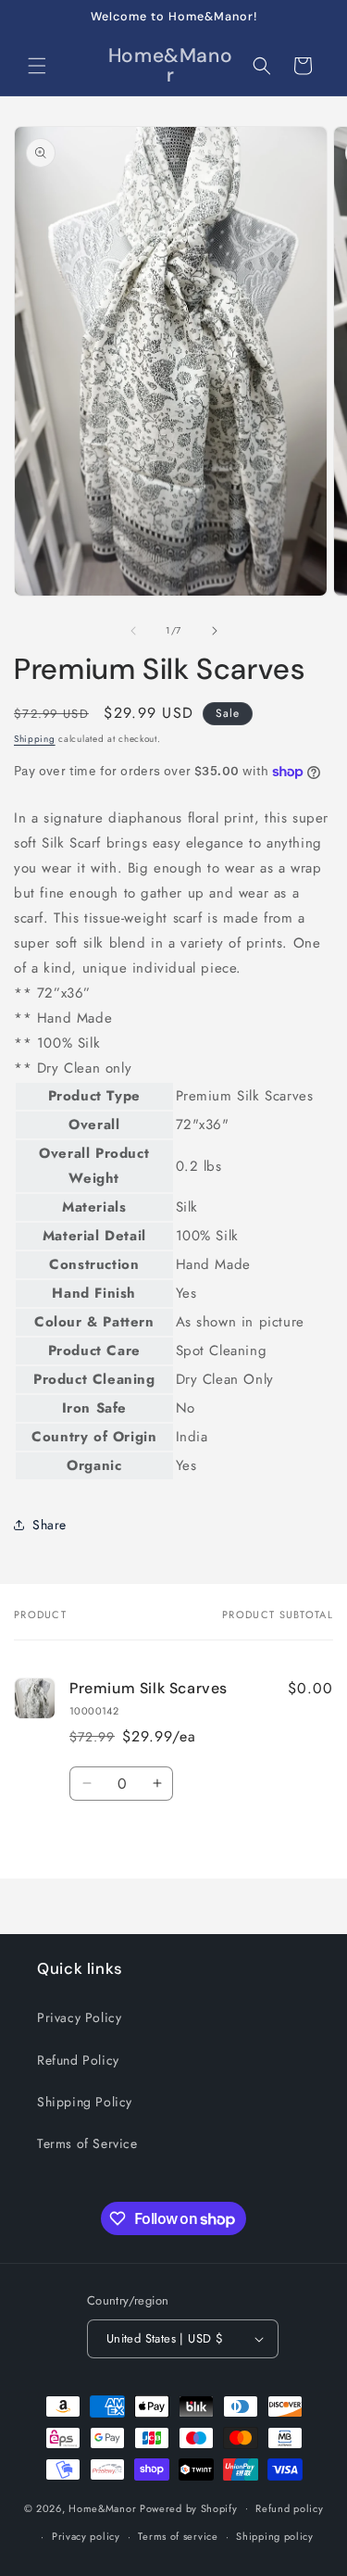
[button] (37, 66)
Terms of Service (87, 2143)
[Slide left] (133, 631)
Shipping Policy (85, 2102)
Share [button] (50, 1525)
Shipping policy (275, 2536)
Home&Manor (102, 2507)
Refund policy (289, 2508)
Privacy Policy (79, 2017)
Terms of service (178, 2536)
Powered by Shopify (189, 2507)
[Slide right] (215, 631)
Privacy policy (86, 2536)
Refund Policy (78, 2060)
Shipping (35, 739)
